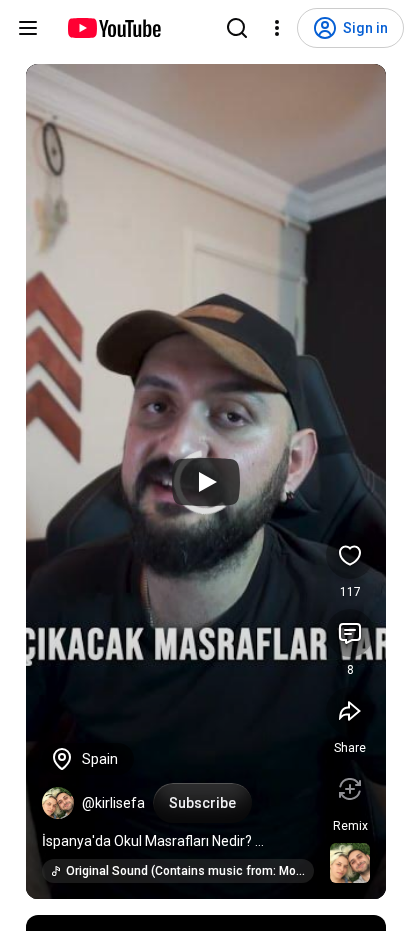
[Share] (350, 711)
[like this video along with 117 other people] (350, 555)
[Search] (237, 28)
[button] (58, 803)
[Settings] (277, 28)
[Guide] (28, 28)
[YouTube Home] (113, 28)
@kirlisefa (113, 803)
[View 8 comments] (350, 633)
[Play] (206, 482)
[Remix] (350, 789)
